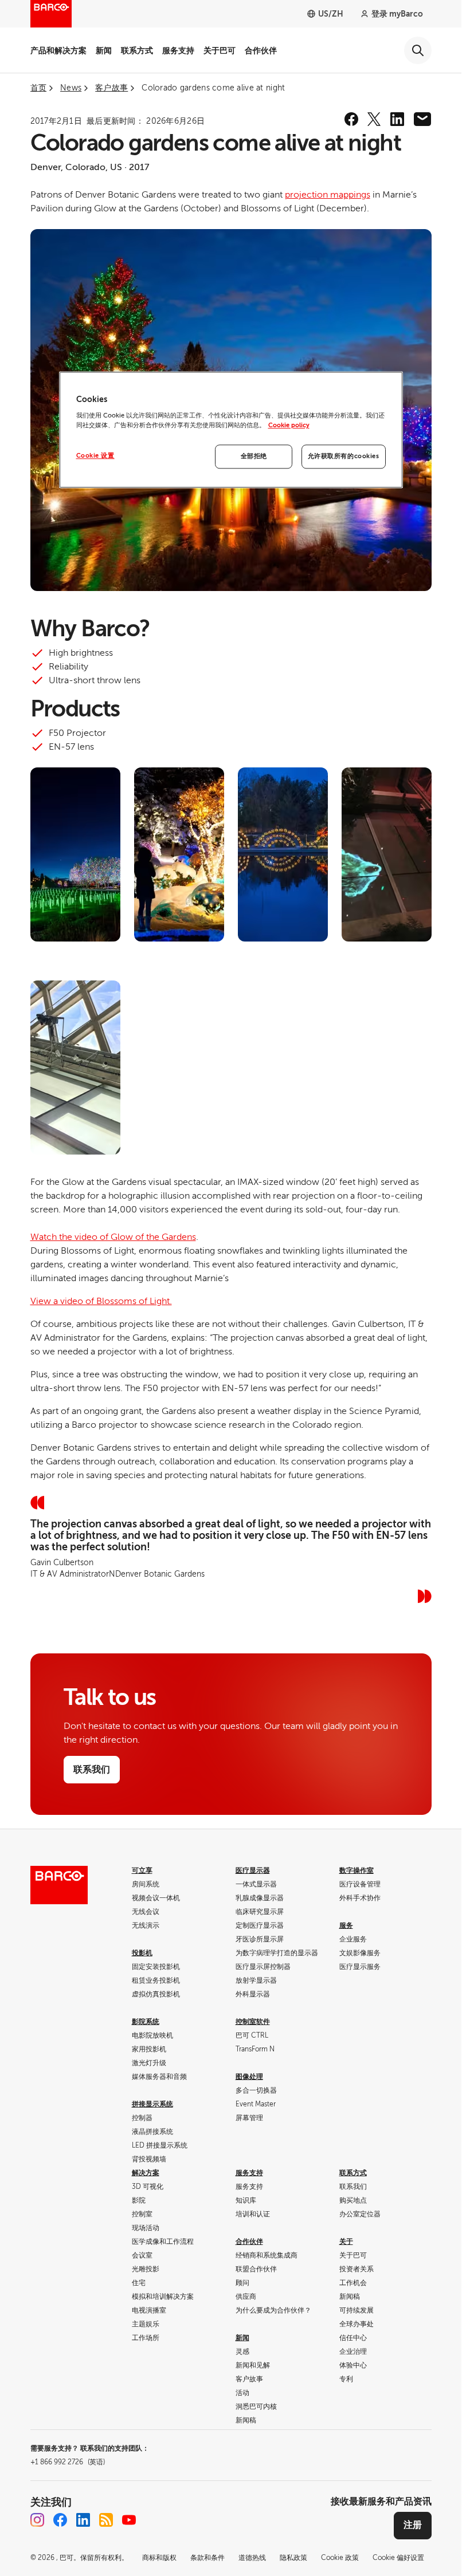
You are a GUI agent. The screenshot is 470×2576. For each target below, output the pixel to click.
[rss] (106, 2520)
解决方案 (146, 2173)
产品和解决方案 (58, 50)
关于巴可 (220, 50)
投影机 (142, 1953)
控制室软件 (253, 2022)
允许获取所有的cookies (344, 457)
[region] (231, 430)
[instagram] (37, 2520)
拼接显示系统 (152, 2104)
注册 (413, 2525)
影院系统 (146, 2022)
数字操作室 (357, 1870)
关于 (346, 2242)
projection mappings (328, 195)
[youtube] (129, 2520)
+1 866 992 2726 (68, 2462)
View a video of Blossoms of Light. (101, 1301)
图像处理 (249, 2077)
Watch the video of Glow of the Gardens (113, 1237)
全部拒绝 (254, 457)
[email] (422, 119)
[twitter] (374, 119)
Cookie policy (289, 426)
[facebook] (351, 119)
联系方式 (137, 50)
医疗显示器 (253, 1870)
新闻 (104, 50)
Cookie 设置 (95, 456)
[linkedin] (397, 119)
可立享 (142, 1870)
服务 (346, 1925)
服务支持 (178, 50)
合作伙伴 (261, 50)
